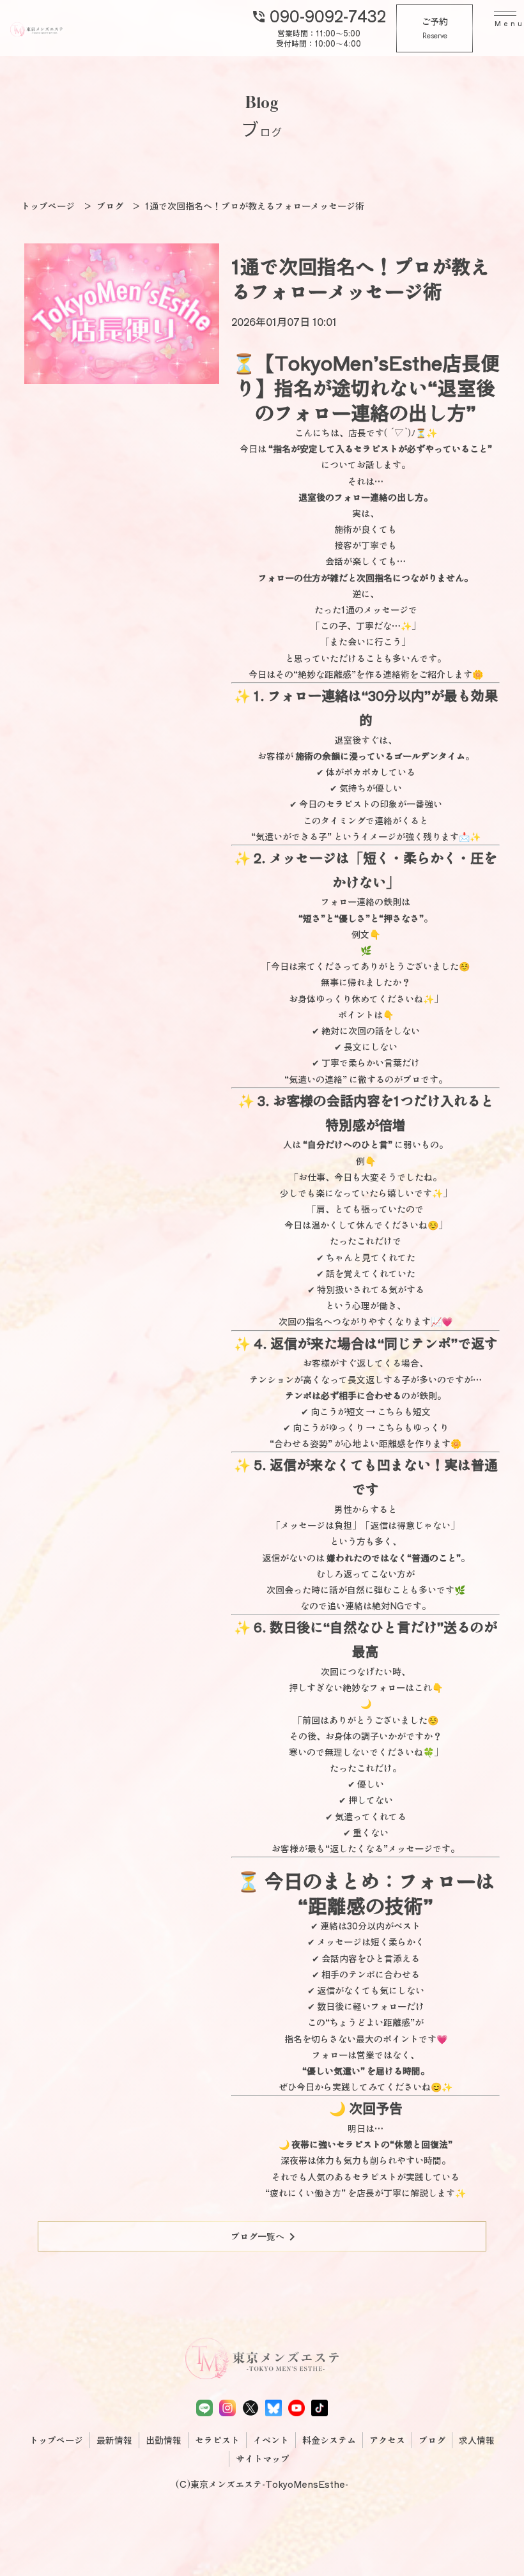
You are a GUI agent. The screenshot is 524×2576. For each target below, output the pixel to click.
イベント (271, 2440)
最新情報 (114, 2440)
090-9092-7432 (319, 15)
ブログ (432, 2440)
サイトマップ (263, 2458)
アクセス (387, 2440)
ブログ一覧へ (265, 2237)
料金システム (329, 2440)
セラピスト (217, 2440)
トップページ (56, 2440)
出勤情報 (164, 2440)
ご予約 (435, 28)
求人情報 (477, 2440)
